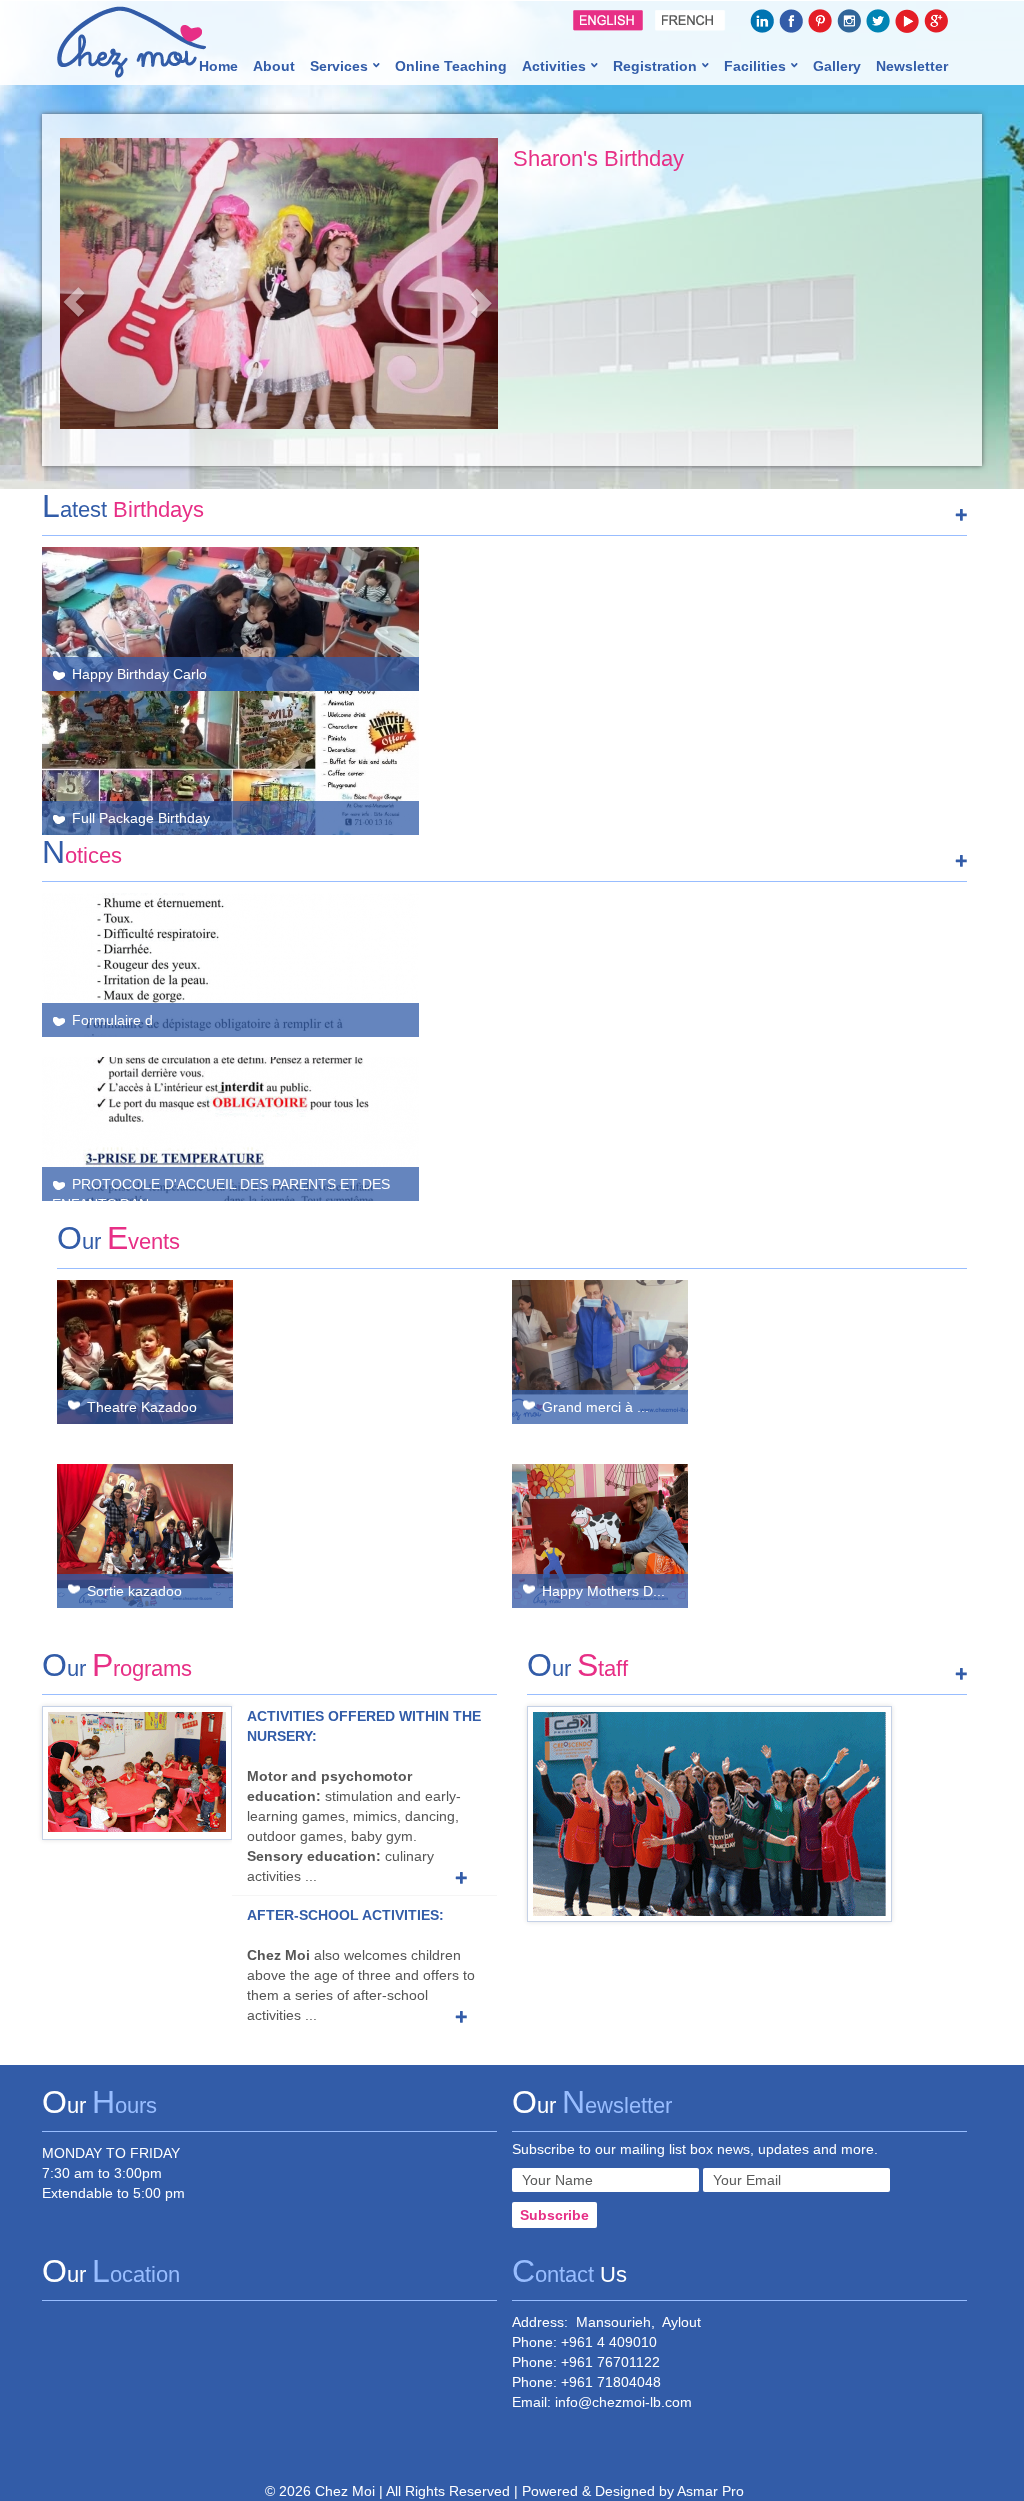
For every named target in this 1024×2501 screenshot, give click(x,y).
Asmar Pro (710, 2491)
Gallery (837, 66)
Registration (655, 66)
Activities (554, 66)
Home (218, 66)
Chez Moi (345, 2491)
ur (118, 1241)
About (274, 66)
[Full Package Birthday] (504, 619)
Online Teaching (451, 66)
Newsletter (912, 66)
